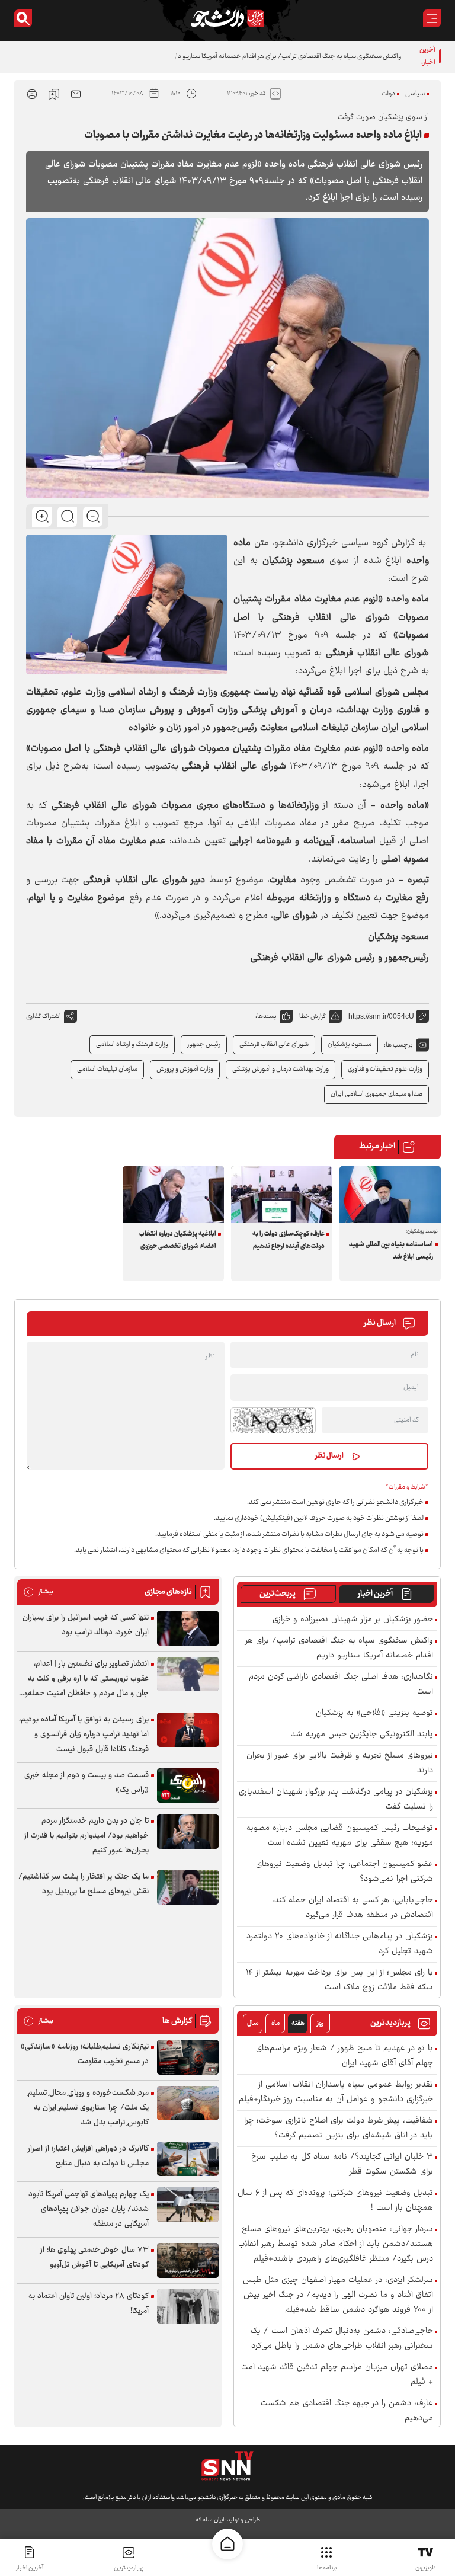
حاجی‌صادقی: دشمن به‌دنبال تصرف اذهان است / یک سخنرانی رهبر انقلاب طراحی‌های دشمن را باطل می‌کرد (342, 2339)
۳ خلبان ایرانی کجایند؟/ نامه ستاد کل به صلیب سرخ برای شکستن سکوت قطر (342, 2165)
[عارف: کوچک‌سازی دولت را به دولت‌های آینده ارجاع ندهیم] (282, 1195)
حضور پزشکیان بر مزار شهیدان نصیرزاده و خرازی (353, 1620)
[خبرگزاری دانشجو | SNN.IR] (227, 18)
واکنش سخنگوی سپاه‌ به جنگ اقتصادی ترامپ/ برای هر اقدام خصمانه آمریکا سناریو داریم (284, 57)
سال (253, 2023)
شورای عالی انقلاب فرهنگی (274, 1044)
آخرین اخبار (375, 1594)
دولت (388, 94)
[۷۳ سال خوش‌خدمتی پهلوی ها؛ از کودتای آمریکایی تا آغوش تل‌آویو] (188, 2260)
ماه (275, 2023)
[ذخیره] (54, 94)
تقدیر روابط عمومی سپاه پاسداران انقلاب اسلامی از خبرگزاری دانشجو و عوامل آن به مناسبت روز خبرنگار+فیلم (336, 2092)
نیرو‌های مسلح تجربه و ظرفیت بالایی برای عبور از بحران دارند (340, 1764)
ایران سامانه (210, 2520)
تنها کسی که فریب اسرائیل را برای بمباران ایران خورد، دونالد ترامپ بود (86, 1625)
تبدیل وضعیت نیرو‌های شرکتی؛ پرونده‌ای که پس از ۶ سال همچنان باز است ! (335, 2201)
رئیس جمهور (204, 1044)
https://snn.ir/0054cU (381, 1016)
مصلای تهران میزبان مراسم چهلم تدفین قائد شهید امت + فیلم (337, 2375)
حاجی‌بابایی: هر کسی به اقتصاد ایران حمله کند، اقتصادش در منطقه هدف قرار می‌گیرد (353, 1908)
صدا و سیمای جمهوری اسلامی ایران (377, 1094)
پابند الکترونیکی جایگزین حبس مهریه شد (362, 1735)
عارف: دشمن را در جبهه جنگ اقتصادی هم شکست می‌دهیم (347, 2411)
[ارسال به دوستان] (76, 94)
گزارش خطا (313, 1017)
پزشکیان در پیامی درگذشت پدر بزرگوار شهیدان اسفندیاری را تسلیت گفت (336, 1800)
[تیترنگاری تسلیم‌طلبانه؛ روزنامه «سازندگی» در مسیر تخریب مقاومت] (188, 2057)
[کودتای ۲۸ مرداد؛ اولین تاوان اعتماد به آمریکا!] (188, 2307)
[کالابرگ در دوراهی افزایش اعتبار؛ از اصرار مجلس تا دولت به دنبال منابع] (188, 2159)
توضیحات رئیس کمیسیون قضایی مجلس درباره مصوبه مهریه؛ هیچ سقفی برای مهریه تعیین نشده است (340, 1836)
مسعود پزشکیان (350, 1044)
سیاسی (415, 94)
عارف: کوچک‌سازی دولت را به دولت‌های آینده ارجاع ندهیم (289, 1240)
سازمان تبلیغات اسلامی (107, 1069)
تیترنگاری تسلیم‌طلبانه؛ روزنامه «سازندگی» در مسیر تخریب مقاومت (85, 2054)
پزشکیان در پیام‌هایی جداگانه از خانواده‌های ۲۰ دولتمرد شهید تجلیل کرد (340, 1944)
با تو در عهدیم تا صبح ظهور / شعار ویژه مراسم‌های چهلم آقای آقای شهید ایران (345, 2056)
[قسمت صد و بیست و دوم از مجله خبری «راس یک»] (188, 1786)
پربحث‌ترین (278, 1594)
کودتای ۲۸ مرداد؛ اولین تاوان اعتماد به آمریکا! (89, 2304)
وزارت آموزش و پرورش (185, 1069)
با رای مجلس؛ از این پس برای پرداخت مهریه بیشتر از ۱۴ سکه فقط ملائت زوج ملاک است (339, 1980)
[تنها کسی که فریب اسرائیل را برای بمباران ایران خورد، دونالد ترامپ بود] (188, 1628)
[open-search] (23, 18)
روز (320, 2023)
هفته (298, 2023)
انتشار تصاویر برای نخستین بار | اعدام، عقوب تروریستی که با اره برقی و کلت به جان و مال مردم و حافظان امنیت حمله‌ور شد (85, 1679)
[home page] (227, 2544)
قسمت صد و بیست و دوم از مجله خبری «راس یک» (86, 1783)
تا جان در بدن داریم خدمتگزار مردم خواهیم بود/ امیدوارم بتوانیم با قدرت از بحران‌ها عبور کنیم (86, 1836)
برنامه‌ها (327, 2568)
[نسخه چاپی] (32, 94)
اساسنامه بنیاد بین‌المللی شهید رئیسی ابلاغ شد (391, 1251)
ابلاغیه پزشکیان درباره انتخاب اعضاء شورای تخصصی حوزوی (178, 1240)
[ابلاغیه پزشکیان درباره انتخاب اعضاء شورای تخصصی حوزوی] (173, 1195)
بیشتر (38, 1592)
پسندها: (266, 1017)
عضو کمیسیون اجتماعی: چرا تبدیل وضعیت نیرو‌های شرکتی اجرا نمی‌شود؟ (345, 1872)
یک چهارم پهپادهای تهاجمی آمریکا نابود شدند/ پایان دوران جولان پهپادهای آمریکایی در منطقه (89, 2209)
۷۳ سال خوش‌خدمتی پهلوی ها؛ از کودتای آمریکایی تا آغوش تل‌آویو (94, 2257)
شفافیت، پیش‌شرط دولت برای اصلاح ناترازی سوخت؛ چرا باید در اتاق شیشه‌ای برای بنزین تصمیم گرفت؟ (339, 2129)
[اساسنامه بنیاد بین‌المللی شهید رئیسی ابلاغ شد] (390, 1195)
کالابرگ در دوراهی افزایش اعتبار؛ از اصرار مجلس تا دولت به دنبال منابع (88, 2156)
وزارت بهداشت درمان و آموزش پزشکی (281, 1069)
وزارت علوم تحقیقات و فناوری (385, 1069)
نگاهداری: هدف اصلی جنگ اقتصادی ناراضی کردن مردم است (341, 1685)
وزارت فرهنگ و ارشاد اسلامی (132, 1044)
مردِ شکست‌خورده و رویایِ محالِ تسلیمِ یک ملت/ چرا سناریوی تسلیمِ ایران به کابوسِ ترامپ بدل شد (88, 2108)
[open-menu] (432, 18)
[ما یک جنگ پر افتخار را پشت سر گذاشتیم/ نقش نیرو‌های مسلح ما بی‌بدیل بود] (188, 1887)
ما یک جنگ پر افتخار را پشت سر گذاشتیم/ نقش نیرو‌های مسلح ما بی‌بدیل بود (84, 1884)
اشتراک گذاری (44, 1017)
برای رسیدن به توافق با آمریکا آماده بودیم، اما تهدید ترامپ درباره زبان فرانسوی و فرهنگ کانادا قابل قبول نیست (84, 1735)
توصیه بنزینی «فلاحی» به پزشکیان (374, 1713)
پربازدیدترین (129, 2568)
